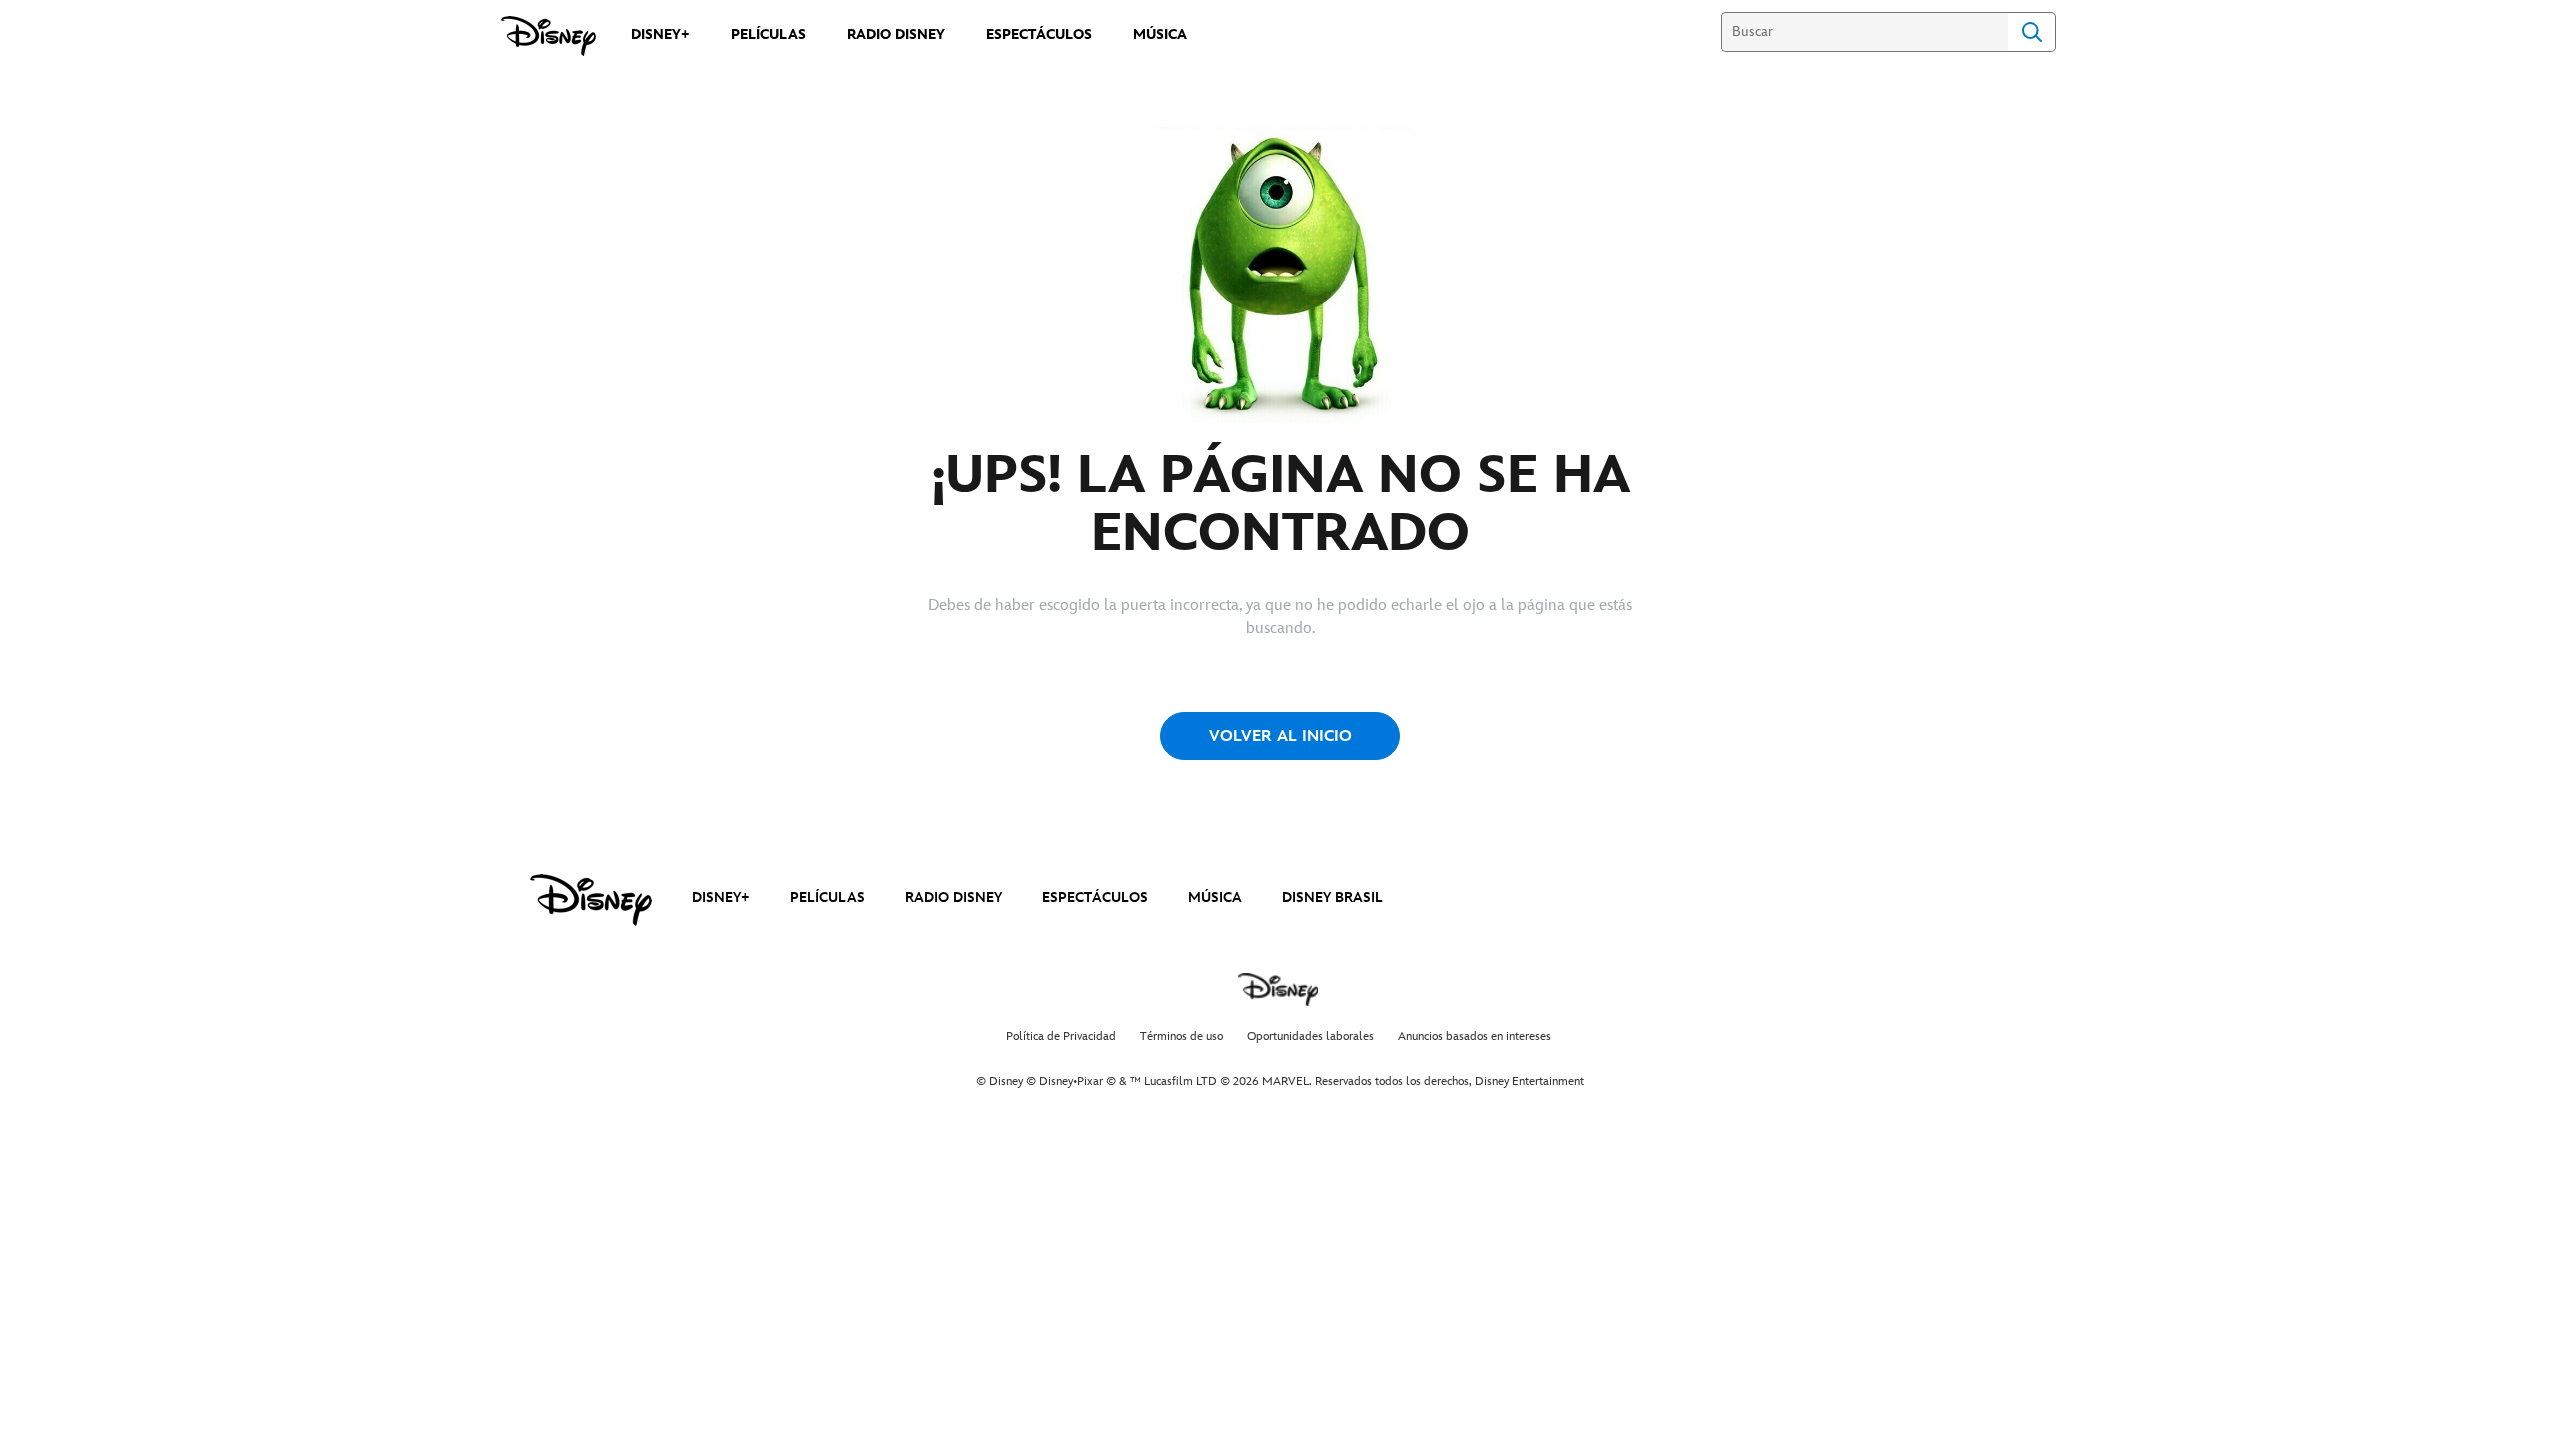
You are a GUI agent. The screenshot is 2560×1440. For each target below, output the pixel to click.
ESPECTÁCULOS (1095, 897)
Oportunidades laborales (1310, 1036)
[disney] (591, 900)
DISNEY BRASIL (1332, 897)
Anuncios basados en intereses (1474, 1036)
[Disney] (548, 36)
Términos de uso (1181, 1036)
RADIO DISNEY (953, 897)
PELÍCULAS (827, 897)
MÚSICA (1215, 897)
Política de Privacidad (1061, 1036)
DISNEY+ (721, 897)
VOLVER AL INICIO (1280, 736)
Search (2032, 32)
